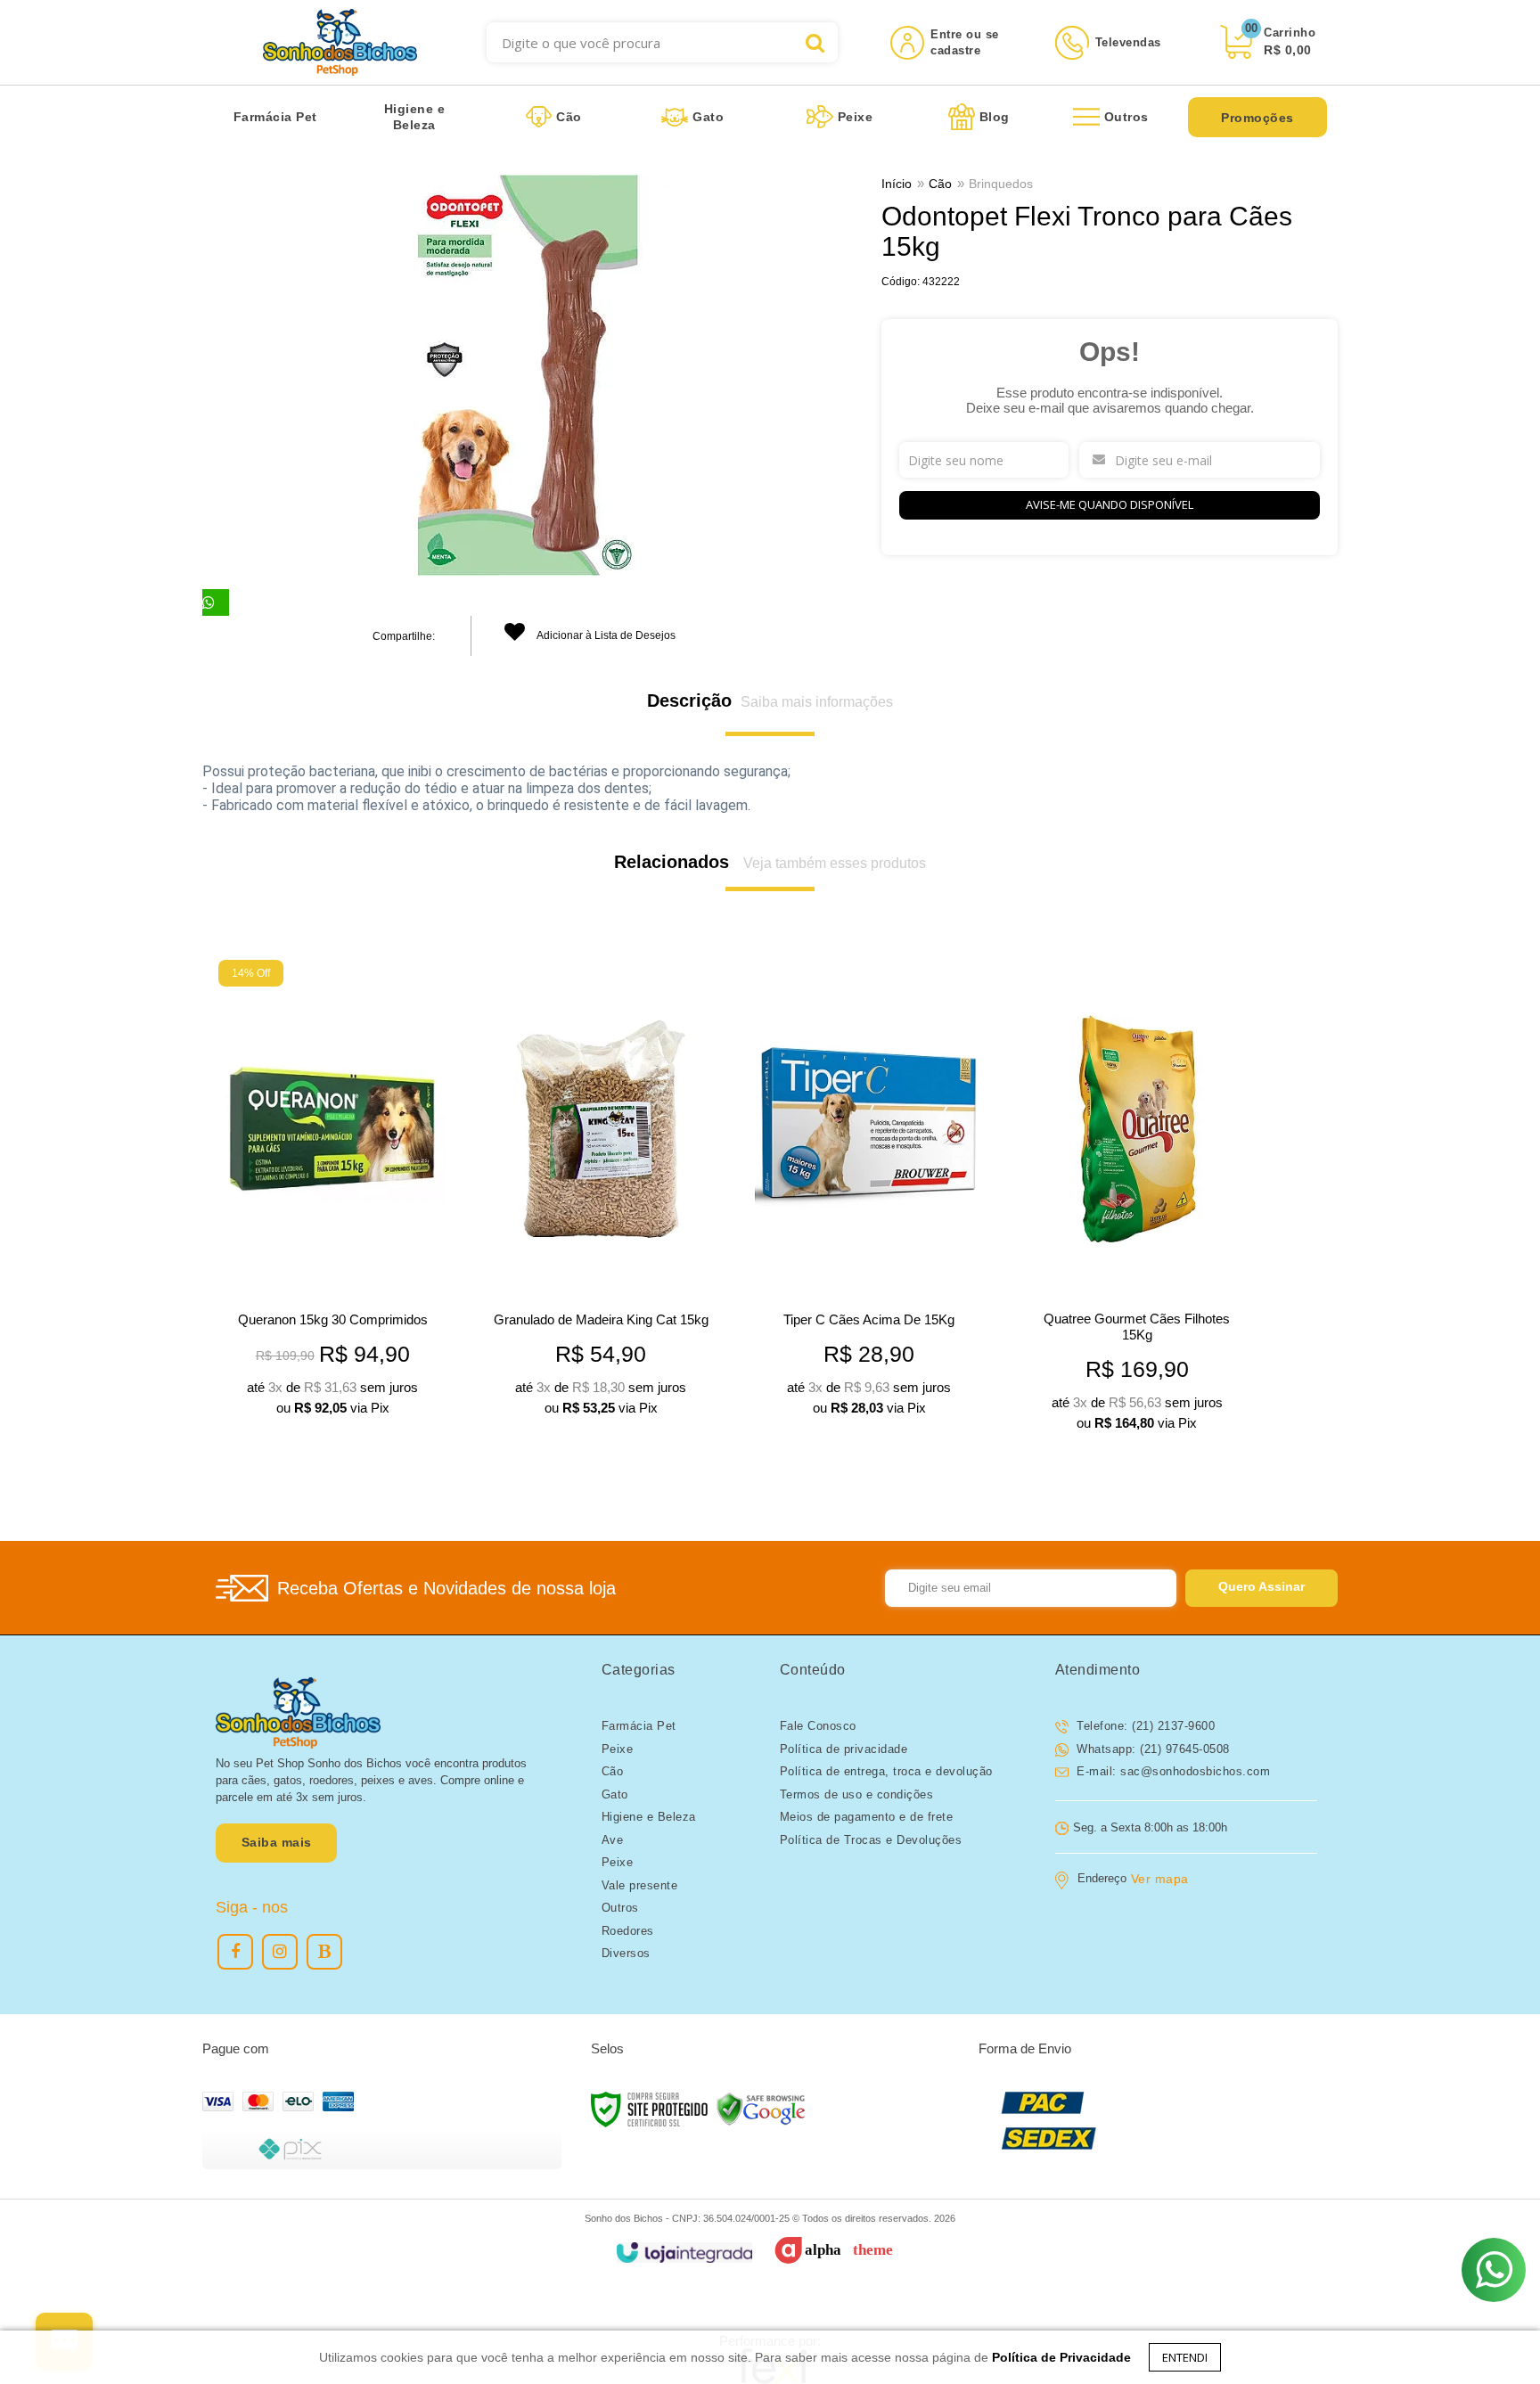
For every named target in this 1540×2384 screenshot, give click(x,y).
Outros (620, 1908)
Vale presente (640, 1885)
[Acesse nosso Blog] (324, 1952)
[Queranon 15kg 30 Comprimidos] (332, 1193)
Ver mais (360, 1394)
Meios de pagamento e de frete (867, 1817)
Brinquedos (1001, 184)
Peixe (618, 1749)
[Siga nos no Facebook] (235, 1952)
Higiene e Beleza (649, 1817)
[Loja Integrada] (684, 2253)
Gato (615, 1794)
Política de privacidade (844, 1749)
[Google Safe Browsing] (761, 2108)
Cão (940, 184)
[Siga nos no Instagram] (280, 1952)
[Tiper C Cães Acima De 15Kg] (868, 1193)
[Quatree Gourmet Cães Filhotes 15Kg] (1137, 1200)
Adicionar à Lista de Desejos (605, 635)
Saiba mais (277, 1842)
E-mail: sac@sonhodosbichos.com (1172, 1771)
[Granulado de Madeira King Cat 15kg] (600, 1193)
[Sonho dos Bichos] (340, 42)
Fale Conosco (818, 1726)
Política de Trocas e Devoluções (871, 1840)
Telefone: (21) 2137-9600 (1144, 1726)
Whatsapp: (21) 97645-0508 (1151, 1749)
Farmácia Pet (639, 1726)
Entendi (1185, 2357)
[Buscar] (815, 42)
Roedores (628, 1931)
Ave (613, 1840)
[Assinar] (1261, 1588)
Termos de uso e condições (857, 1794)
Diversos (626, 1953)
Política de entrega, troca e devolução (886, 1771)
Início (897, 184)
